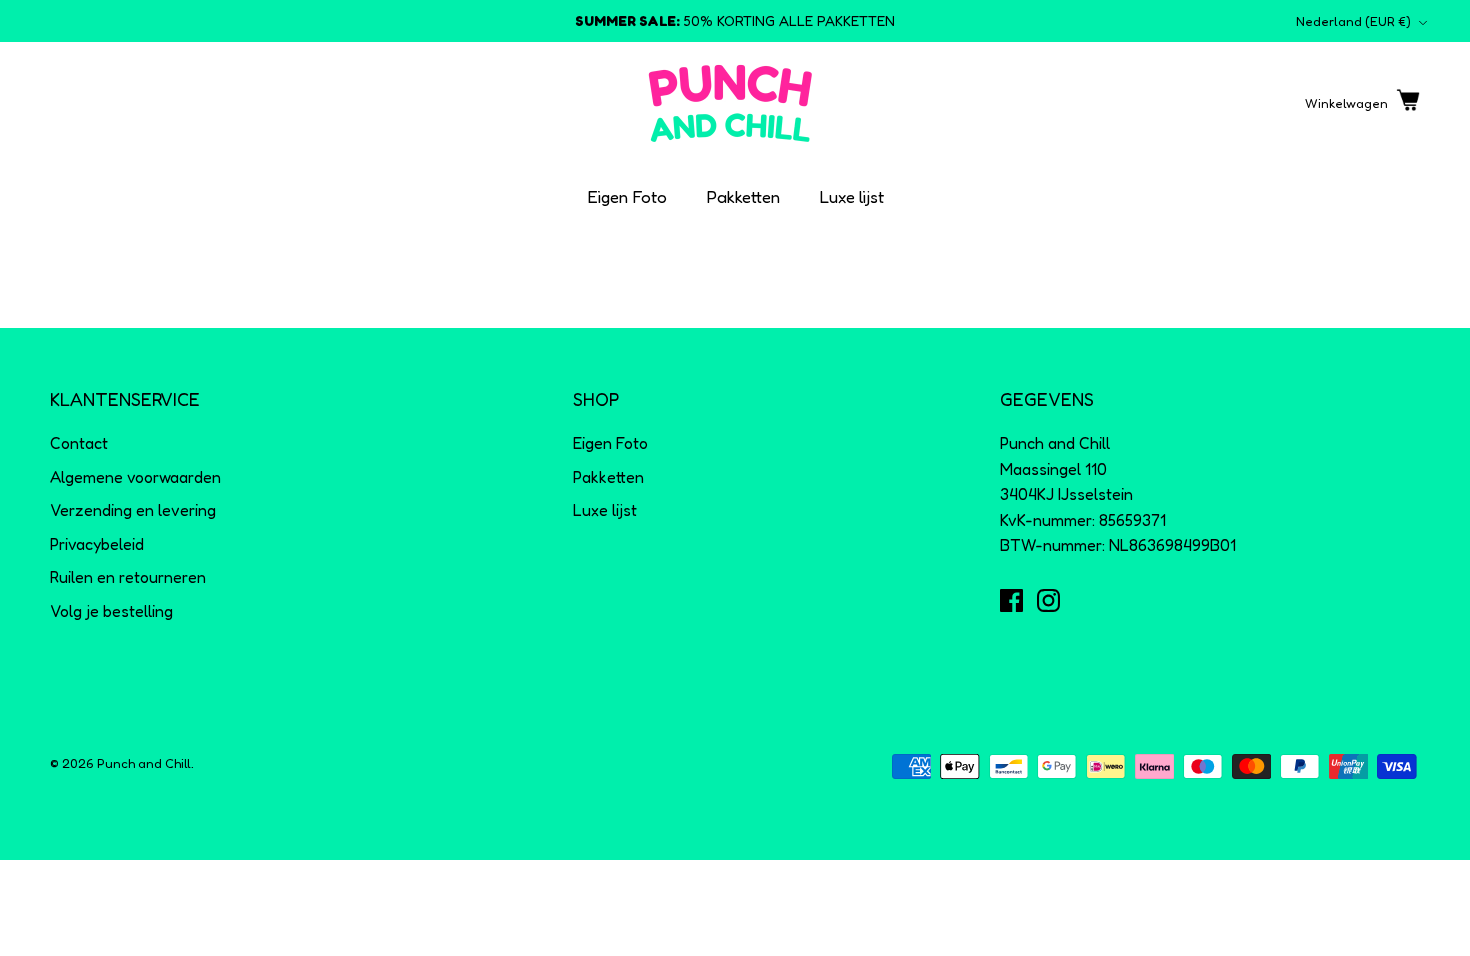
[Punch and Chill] (730, 103)
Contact (79, 443)
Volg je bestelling (111, 611)
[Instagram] (1048, 600)
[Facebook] (1011, 600)
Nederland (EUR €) (1353, 21)
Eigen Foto (627, 196)
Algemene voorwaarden (135, 477)
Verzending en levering (133, 510)
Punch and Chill (144, 763)
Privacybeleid (97, 544)
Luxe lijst (852, 196)
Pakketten (743, 196)
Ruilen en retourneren (128, 577)
